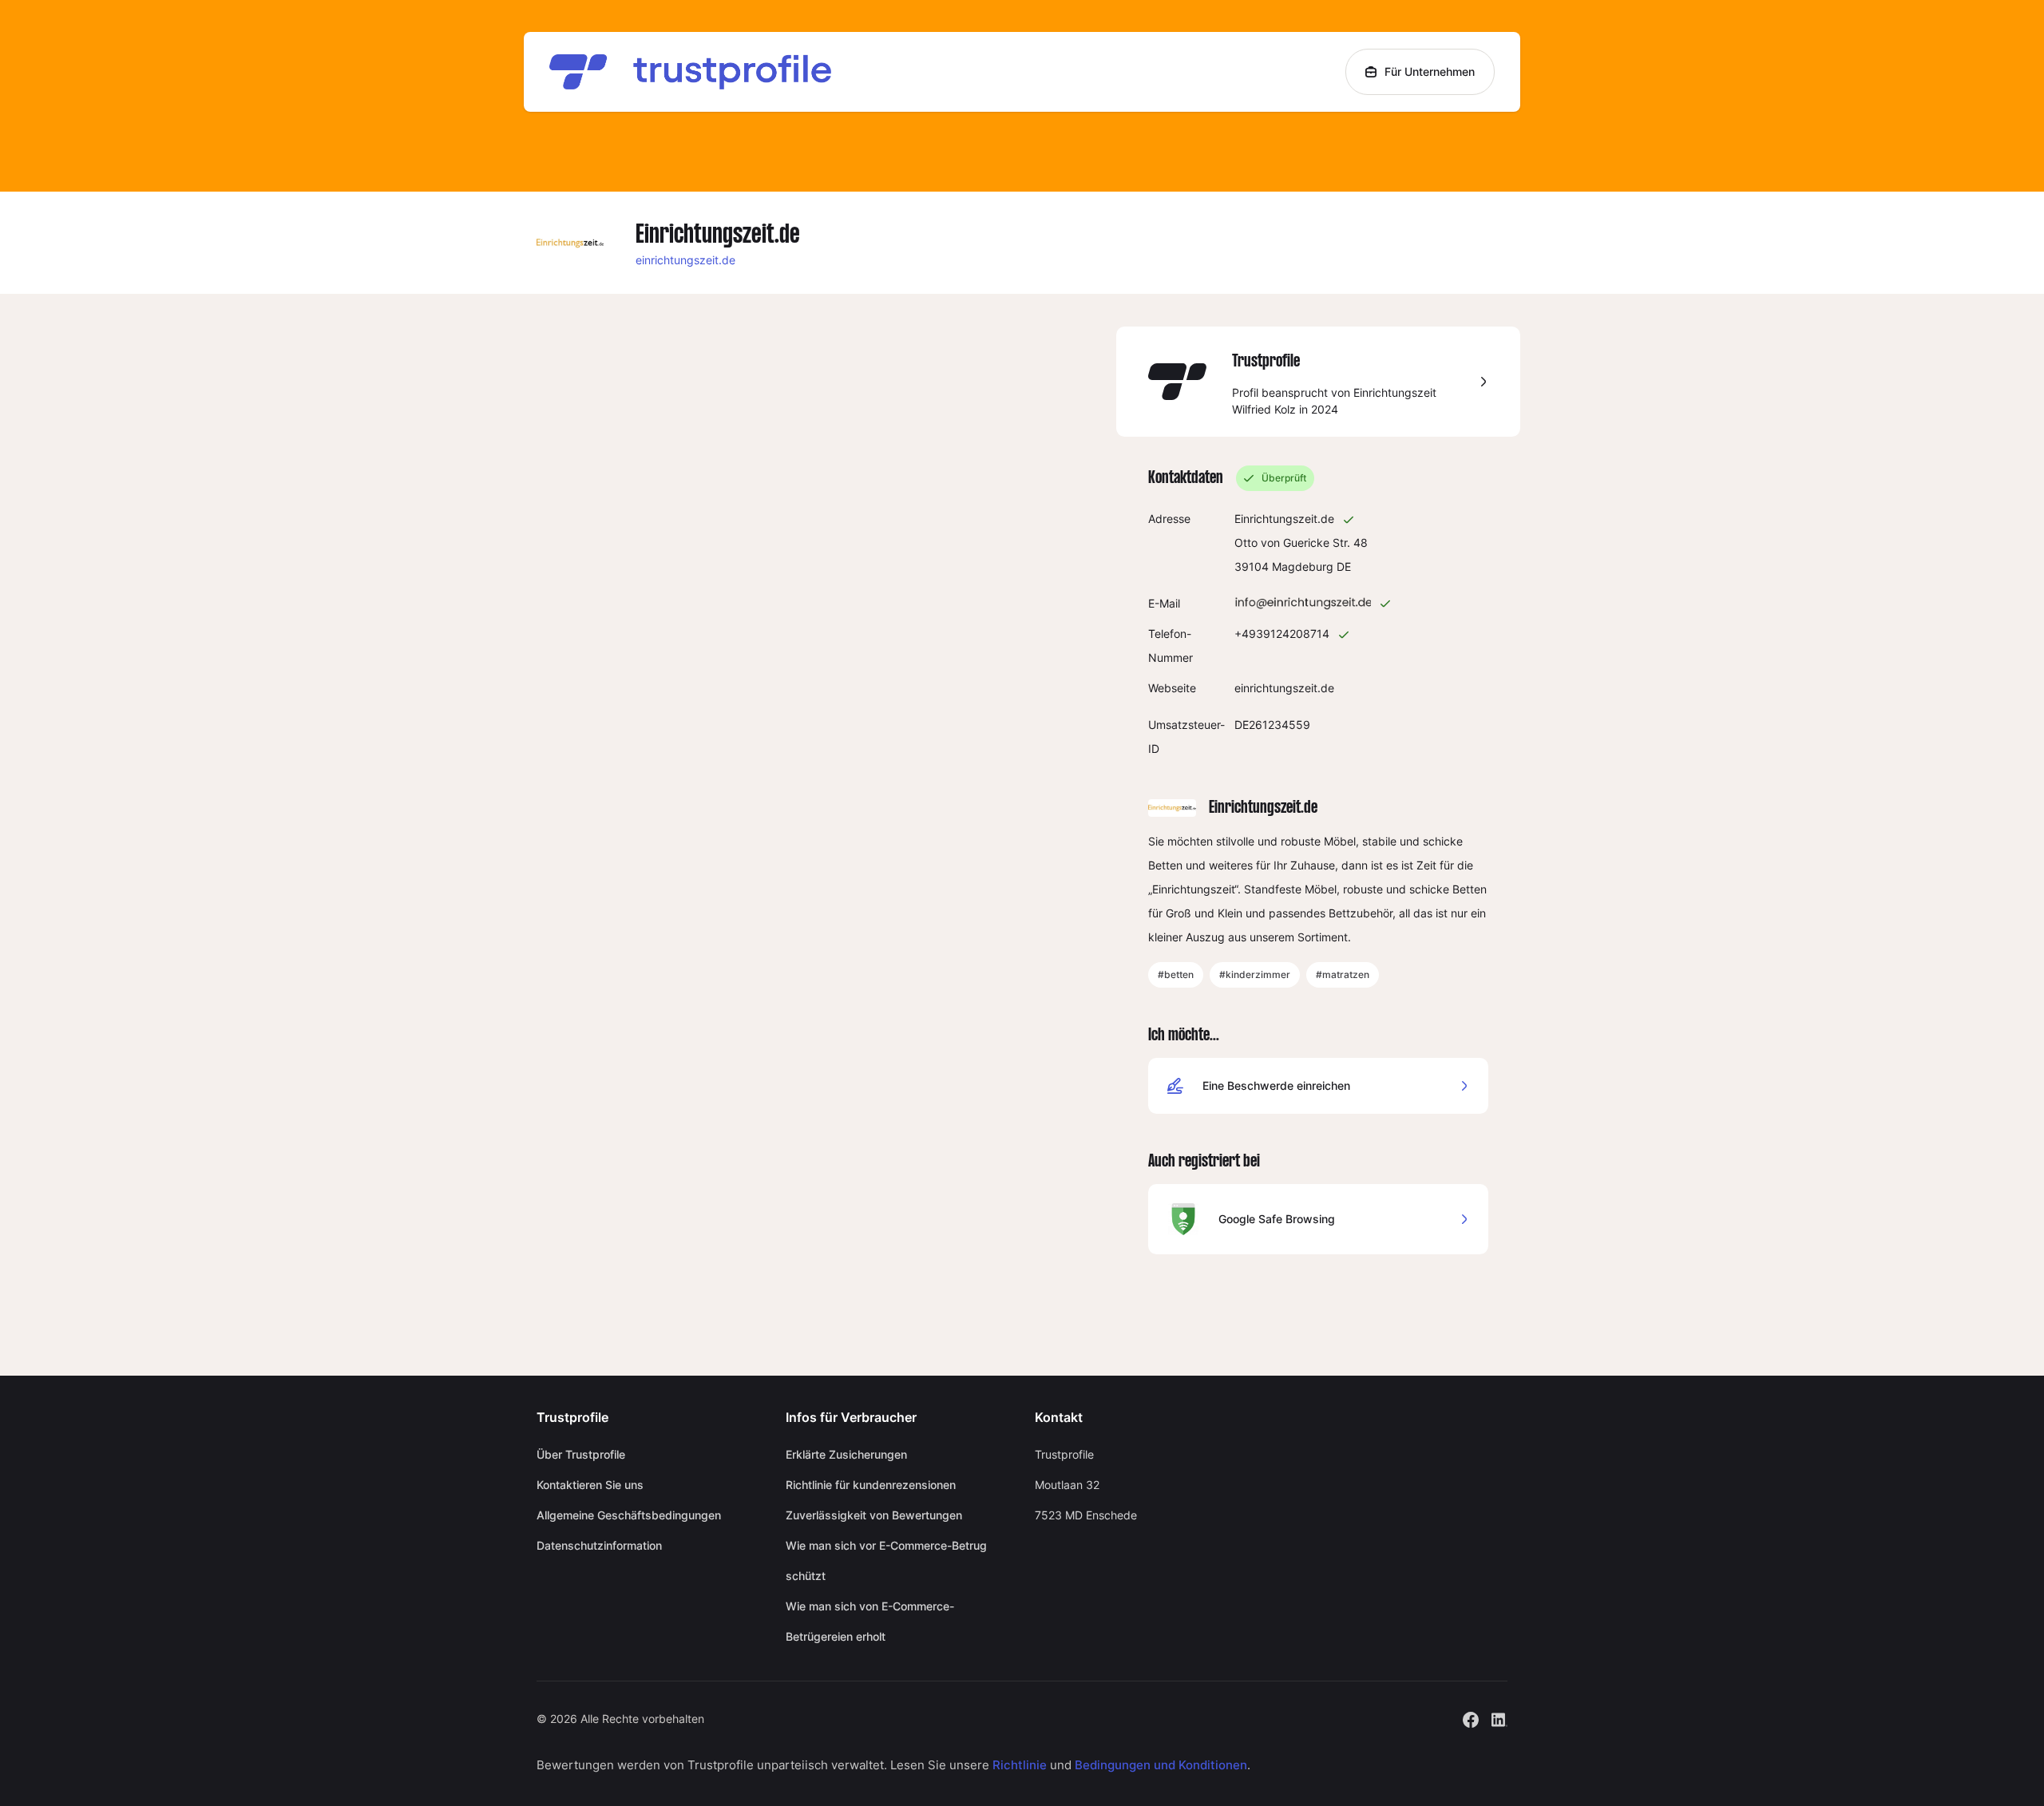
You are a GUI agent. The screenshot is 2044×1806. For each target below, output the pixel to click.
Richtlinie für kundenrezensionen (871, 1485)
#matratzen (1343, 974)
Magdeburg (1303, 566)
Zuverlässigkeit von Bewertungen (874, 1515)
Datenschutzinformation (599, 1545)
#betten (1176, 974)
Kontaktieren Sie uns (590, 1485)
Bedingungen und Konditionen (1161, 1765)
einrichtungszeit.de (685, 260)
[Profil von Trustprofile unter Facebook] (1471, 1718)
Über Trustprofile (581, 1454)
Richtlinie (1020, 1765)
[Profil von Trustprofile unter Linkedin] (1499, 1718)
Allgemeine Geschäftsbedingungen (629, 1515)
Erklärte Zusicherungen (846, 1454)
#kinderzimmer (1255, 974)
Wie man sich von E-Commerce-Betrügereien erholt (870, 1621)
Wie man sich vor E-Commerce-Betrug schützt (886, 1560)
